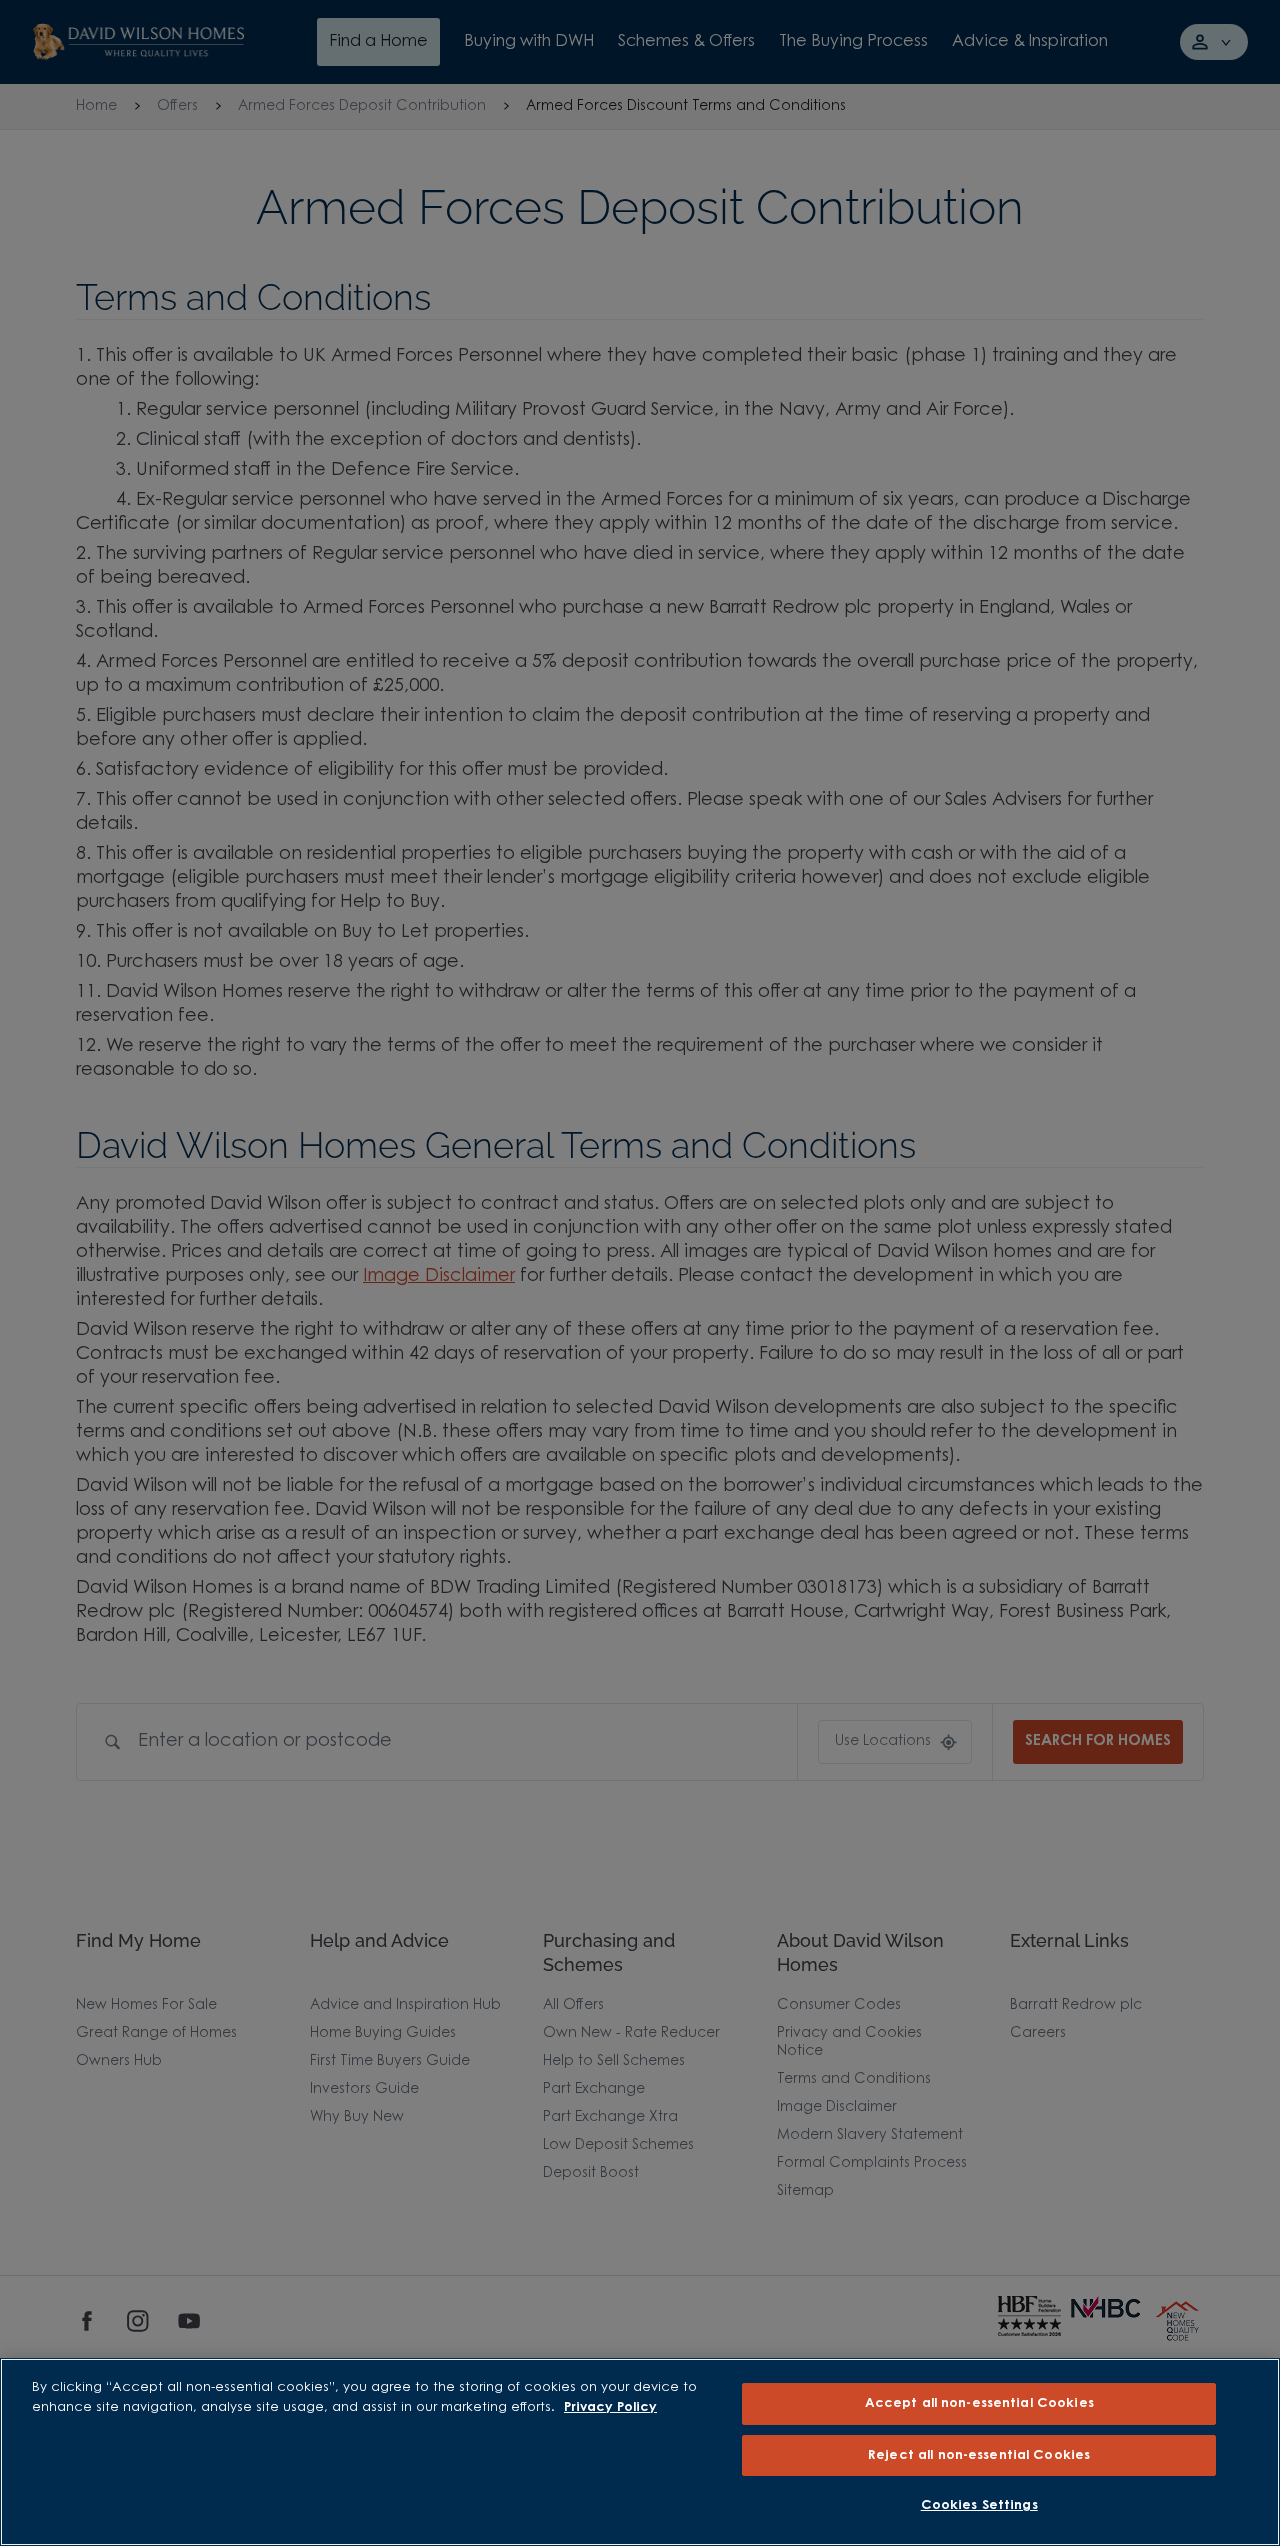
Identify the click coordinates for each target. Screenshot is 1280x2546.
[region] (640, 2452)
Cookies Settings (979, 2505)
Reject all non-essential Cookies (979, 2455)
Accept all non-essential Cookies (979, 2403)
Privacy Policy (610, 2407)
